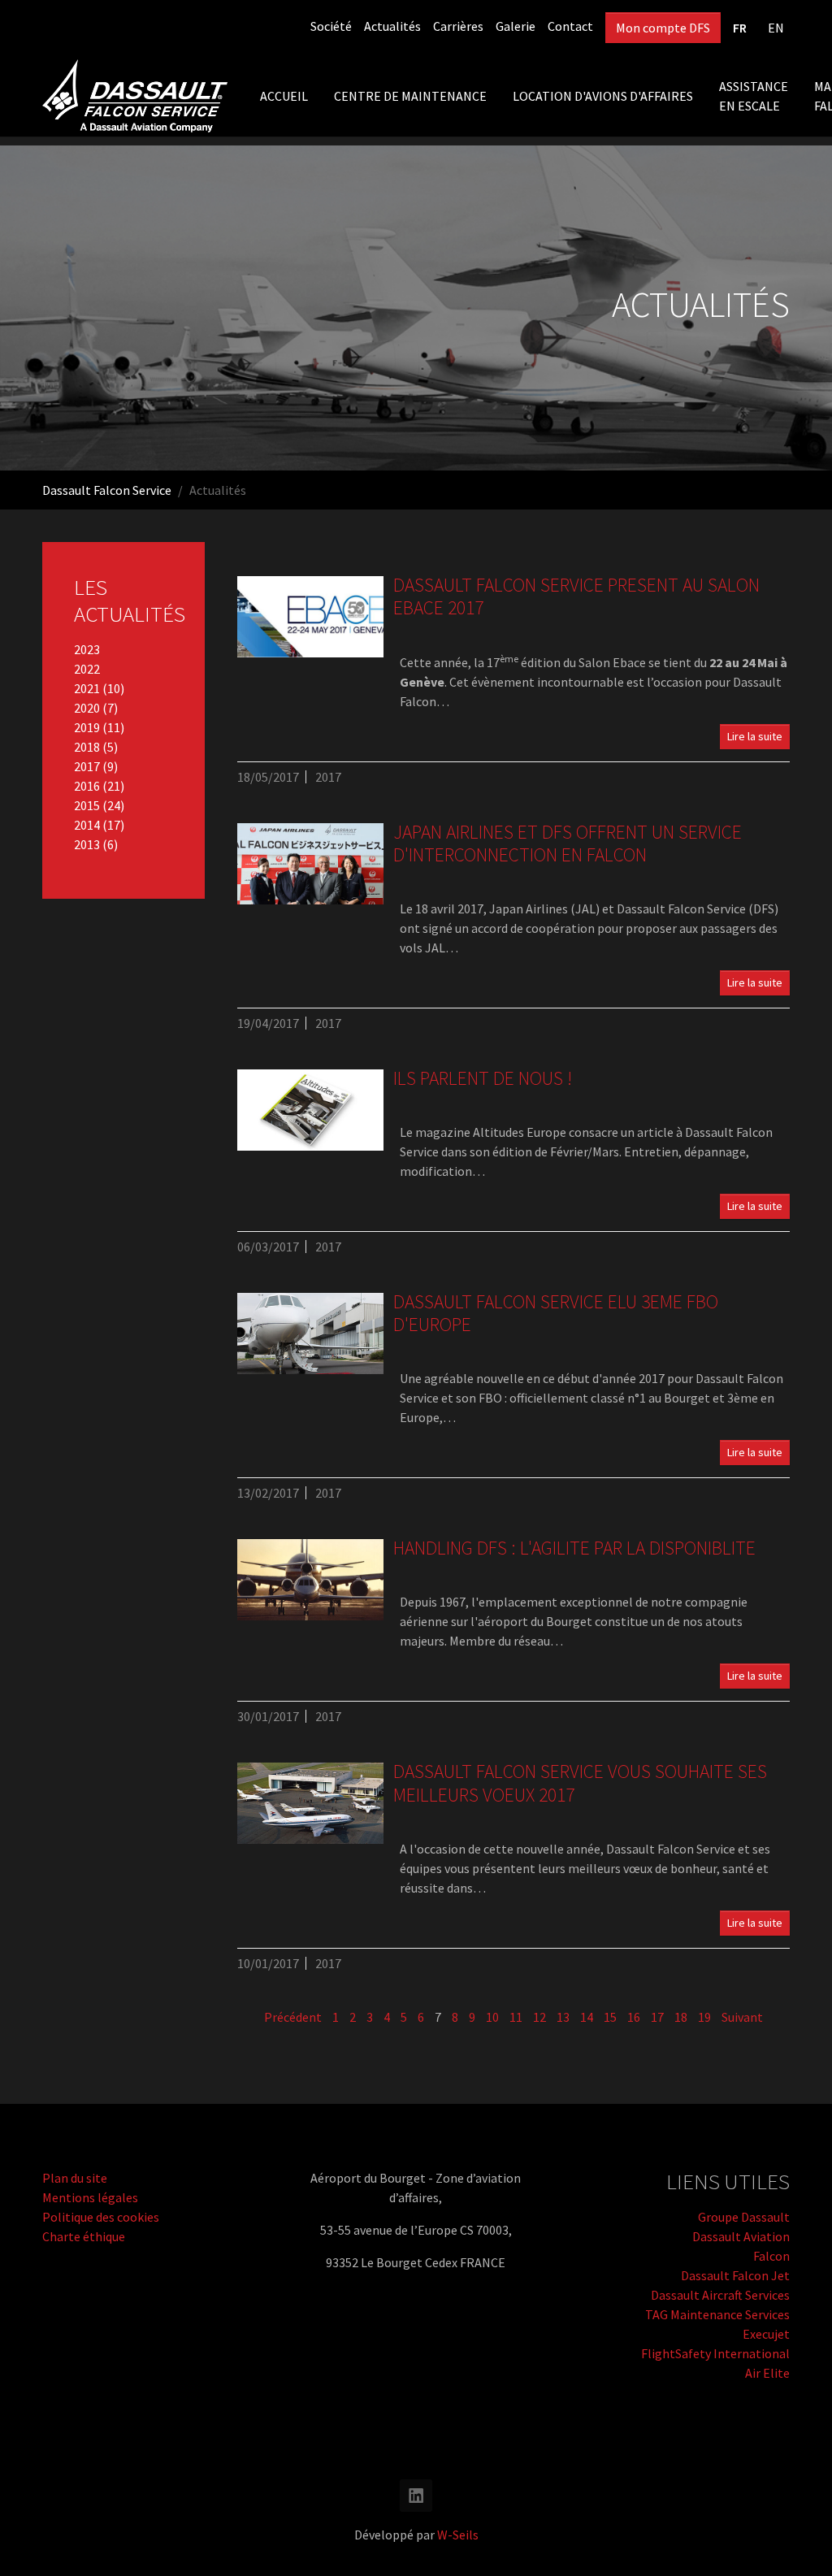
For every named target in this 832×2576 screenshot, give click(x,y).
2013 (88, 844)
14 (587, 2017)
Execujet (766, 2334)
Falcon (771, 2256)
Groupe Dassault (744, 2217)
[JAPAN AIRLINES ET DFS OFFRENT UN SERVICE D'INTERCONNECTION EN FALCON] (310, 864)
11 (516, 2017)
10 (492, 2017)
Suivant (742, 2017)
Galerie (516, 26)
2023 (87, 649)
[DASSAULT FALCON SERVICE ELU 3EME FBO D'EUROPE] (310, 1334)
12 (539, 2017)
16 (634, 2017)
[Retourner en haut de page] (796, 2540)
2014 (88, 825)
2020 (88, 708)
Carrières (458, 26)
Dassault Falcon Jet (735, 2275)
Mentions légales (90, 2197)
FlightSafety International (715, 2353)
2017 (88, 766)
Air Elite (767, 2373)
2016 (88, 786)
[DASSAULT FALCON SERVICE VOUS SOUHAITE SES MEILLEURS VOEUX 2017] (310, 1803)
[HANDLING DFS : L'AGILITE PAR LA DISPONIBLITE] (310, 1580)
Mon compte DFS (663, 28)
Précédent (293, 2017)
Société (331, 26)
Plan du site (75, 2178)
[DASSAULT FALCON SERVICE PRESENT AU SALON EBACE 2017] (310, 617)
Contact (570, 26)
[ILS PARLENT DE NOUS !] (310, 1110)
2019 (88, 727)
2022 (87, 669)
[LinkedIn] (416, 2496)
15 (610, 2017)
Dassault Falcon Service (107, 490)
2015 (88, 805)
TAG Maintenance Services (717, 2314)
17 (657, 2017)
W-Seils (458, 2535)
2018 (88, 747)
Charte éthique (84, 2236)
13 (563, 2017)
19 (704, 2017)
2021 (88, 688)
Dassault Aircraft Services (720, 2295)
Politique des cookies (101, 2217)
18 (681, 2017)
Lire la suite (755, 736)
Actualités (392, 26)
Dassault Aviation (741, 2236)
